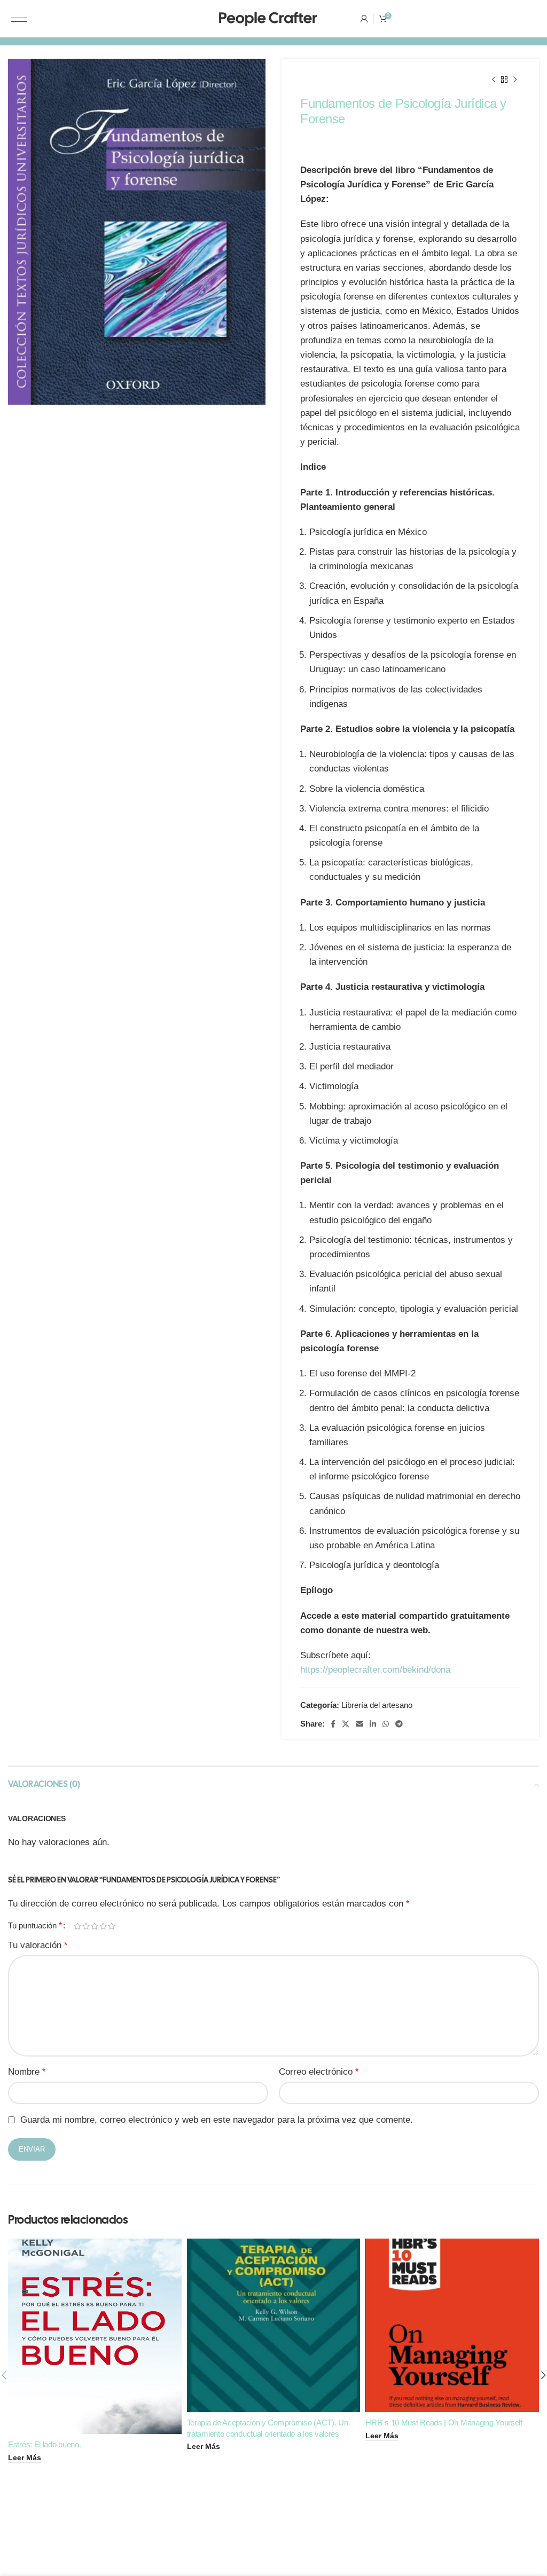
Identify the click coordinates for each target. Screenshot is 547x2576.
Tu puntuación (35, 1926)
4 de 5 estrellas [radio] (103, 1926)
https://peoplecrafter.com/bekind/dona (375, 1670)
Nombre (27, 2072)
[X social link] (346, 1724)
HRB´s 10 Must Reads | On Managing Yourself (444, 2423)
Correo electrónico (319, 2072)
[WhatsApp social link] (386, 1724)
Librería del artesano (377, 1705)
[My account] (364, 19)
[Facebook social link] (333, 1724)
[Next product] (515, 80)
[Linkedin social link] (373, 1724)
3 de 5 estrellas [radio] (95, 1926)
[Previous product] (494, 80)
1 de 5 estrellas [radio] (77, 1926)
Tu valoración (38, 1945)
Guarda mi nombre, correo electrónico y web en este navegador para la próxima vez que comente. (217, 2120)
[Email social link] (360, 1724)
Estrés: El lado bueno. (44, 2444)
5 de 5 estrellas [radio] (112, 1926)
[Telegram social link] (399, 1724)
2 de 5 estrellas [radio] (86, 1926)
